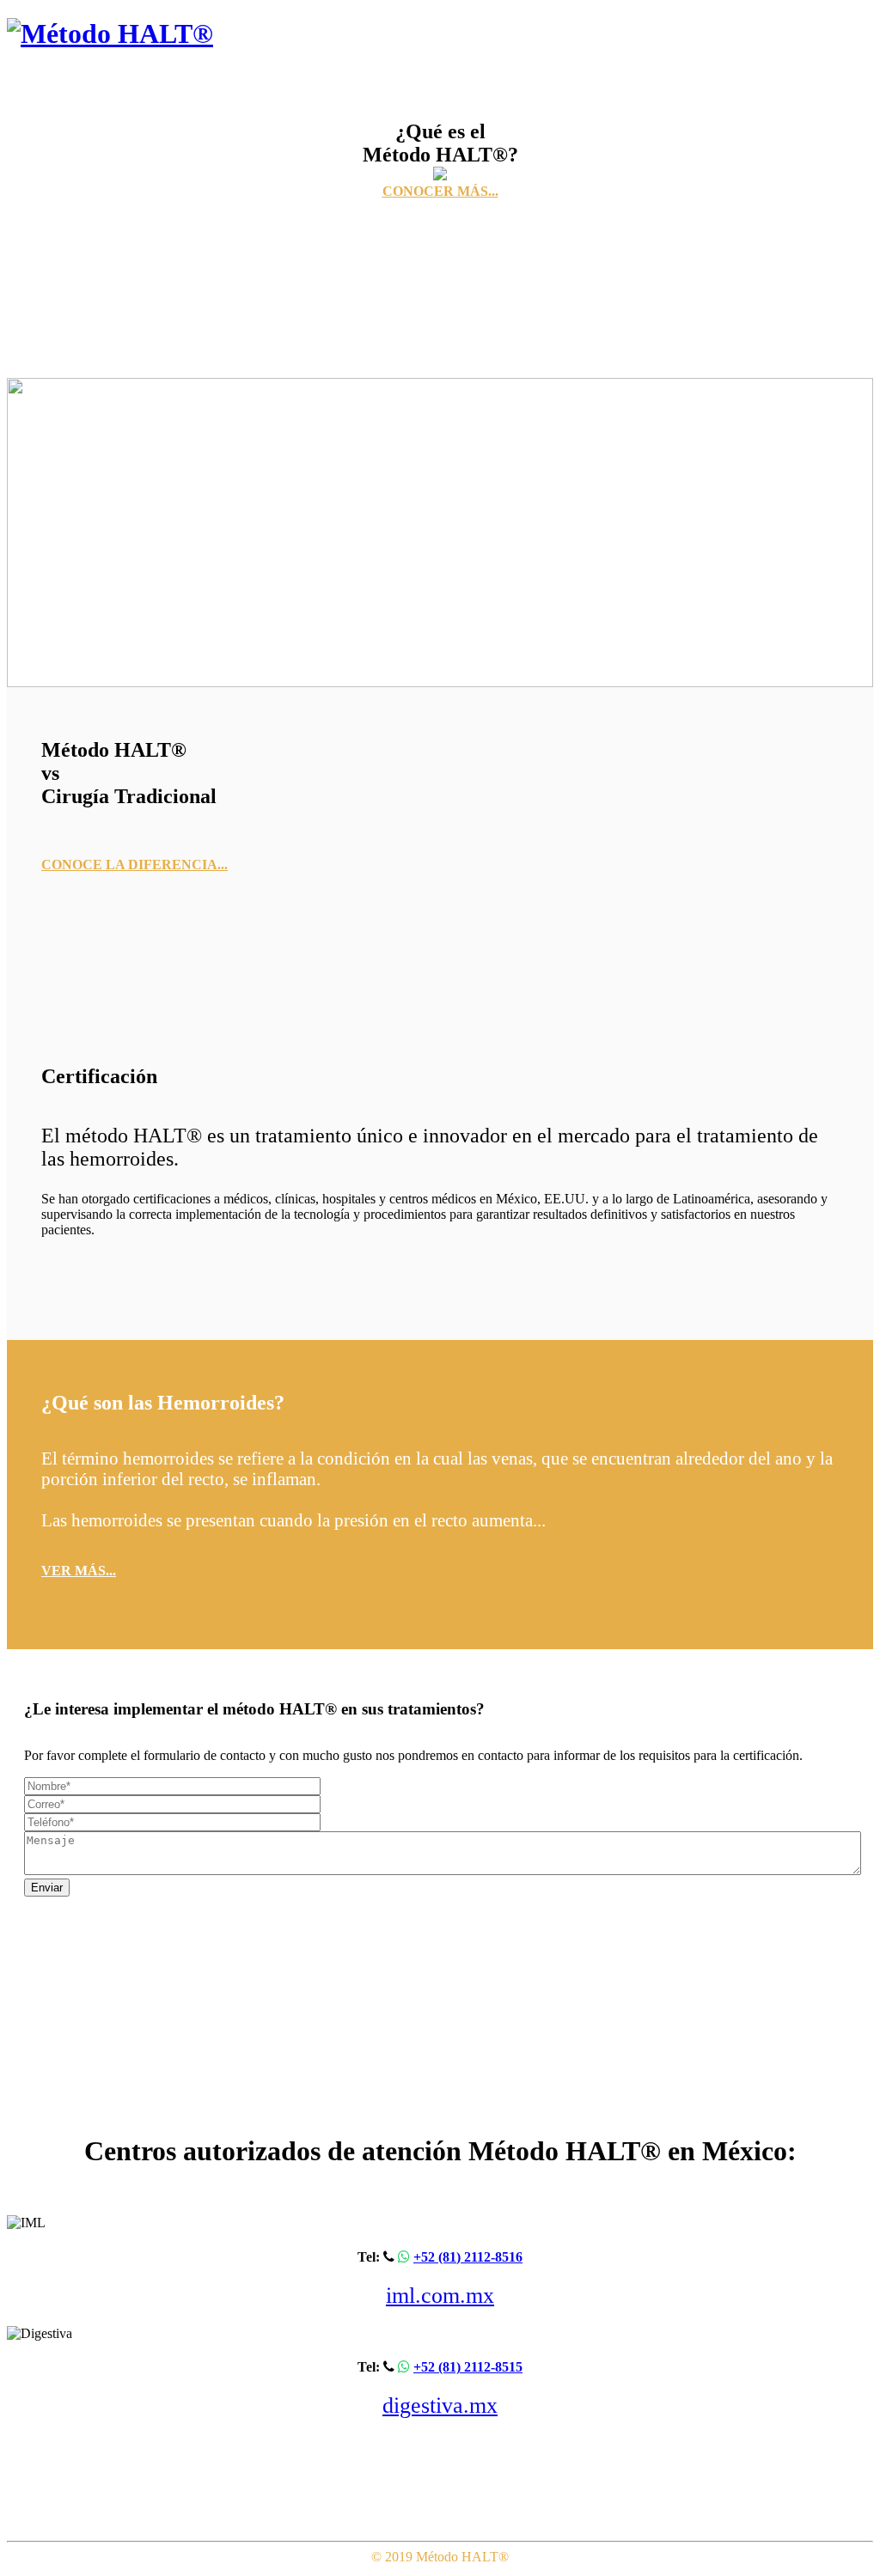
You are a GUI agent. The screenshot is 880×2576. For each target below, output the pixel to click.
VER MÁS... (79, 1571)
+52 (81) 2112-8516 (468, 2257)
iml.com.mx (440, 2296)
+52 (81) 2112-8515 (468, 2367)
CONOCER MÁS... (440, 191)
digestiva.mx (440, 2405)
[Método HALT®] (110, 33)
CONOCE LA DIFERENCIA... (134, 865)
